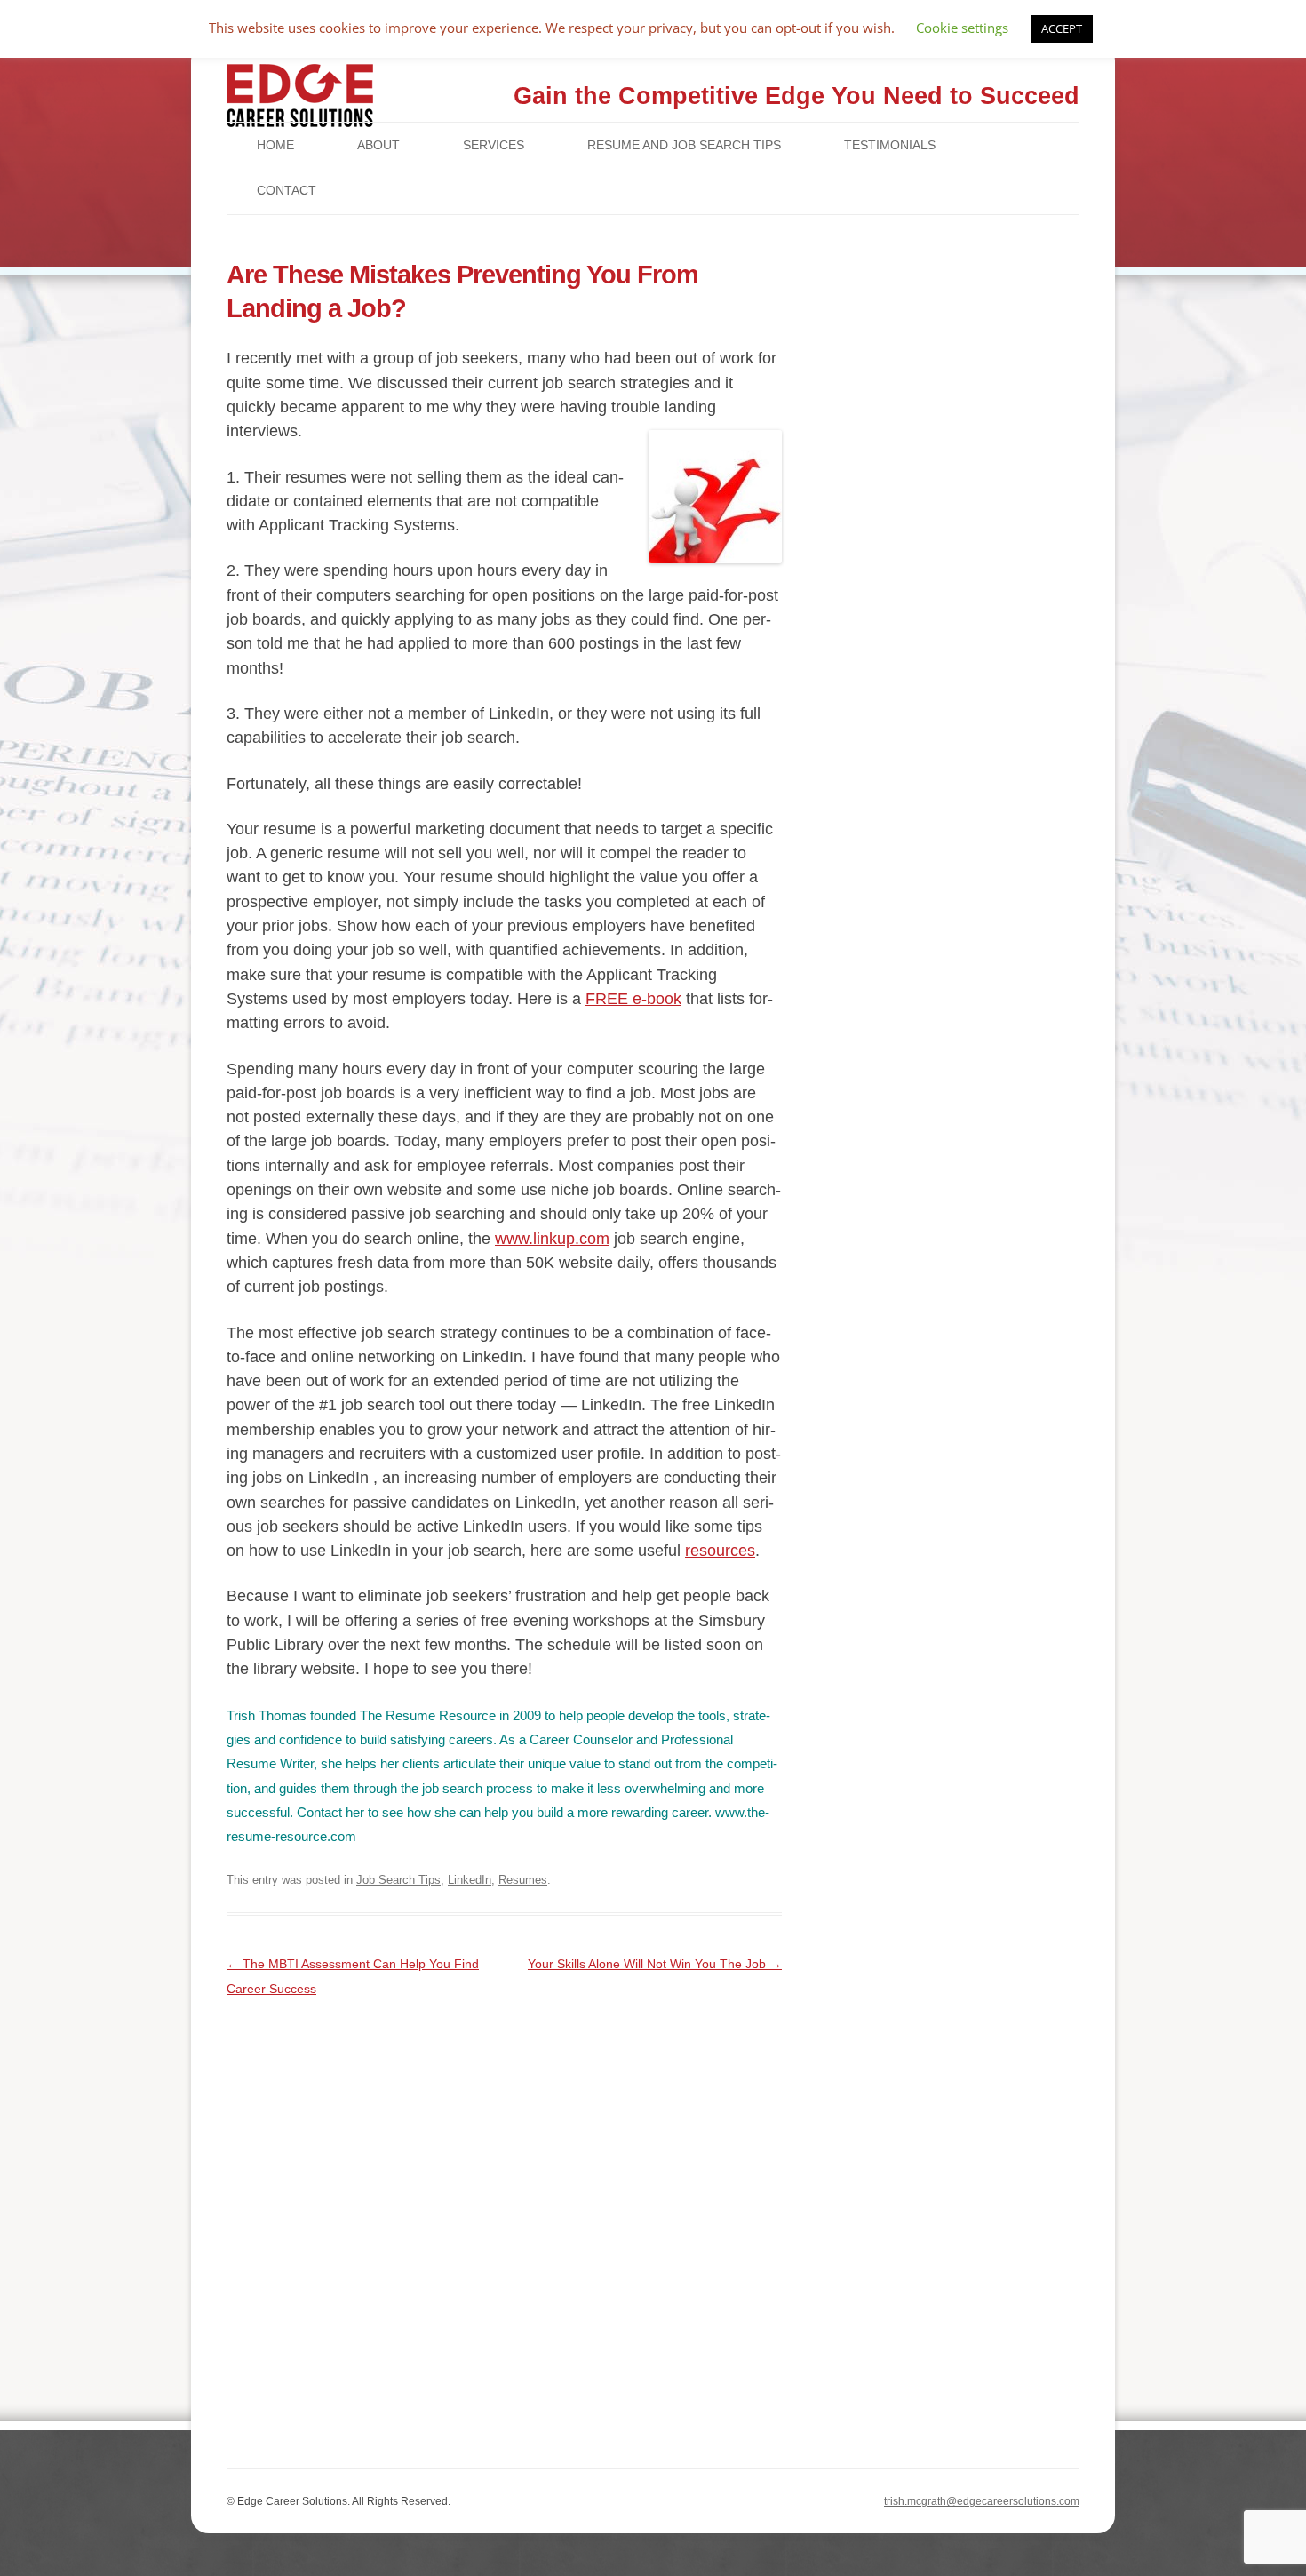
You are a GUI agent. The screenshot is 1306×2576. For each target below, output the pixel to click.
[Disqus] (504, 2223)
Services (494, 145)
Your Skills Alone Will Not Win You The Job (655, 1964)
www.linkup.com (552, 1239)
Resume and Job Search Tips (684, 145)
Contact (287, 190)
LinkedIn (470, 1880)
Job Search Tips (398, 1880)
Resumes (523, 1880)
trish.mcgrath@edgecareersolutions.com (982, 2501)
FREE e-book (633, 999)
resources (720, 1551)
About (378, 145)
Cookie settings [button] (962, 28)
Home (275, 145)
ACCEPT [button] (1062, 28)
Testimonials (890, 145)
